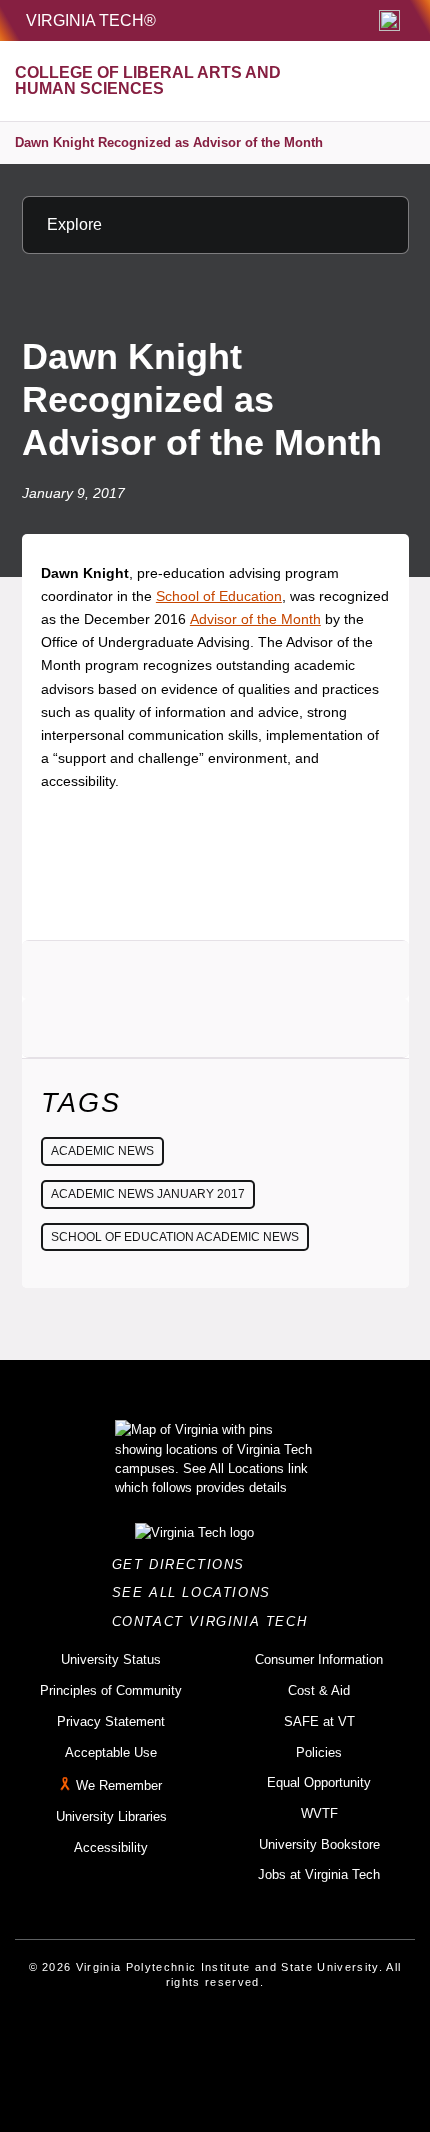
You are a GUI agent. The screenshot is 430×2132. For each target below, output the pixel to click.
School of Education (219, 596)
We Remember (119, 1785)
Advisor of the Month (255, 619)
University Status (111, 1659)
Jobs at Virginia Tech (319, 1874)
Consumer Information (319, 1659)
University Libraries (111, 1816)
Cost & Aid (319, 1690)
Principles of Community (111, 1690)
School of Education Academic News (175, 1237)
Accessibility (111, 1847)
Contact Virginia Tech (215, 1621)
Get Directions (184, 1564)
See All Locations (197, 1592)
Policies (319, 1752)
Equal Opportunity (319, 1782)
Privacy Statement (111, 1721)
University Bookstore (319, 1844)
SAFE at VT (319, 1721)
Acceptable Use (111, 1752)
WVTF (319, 1813)
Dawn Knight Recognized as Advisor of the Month (169, 142)
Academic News (102, 1151)
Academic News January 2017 (148, 1194)
